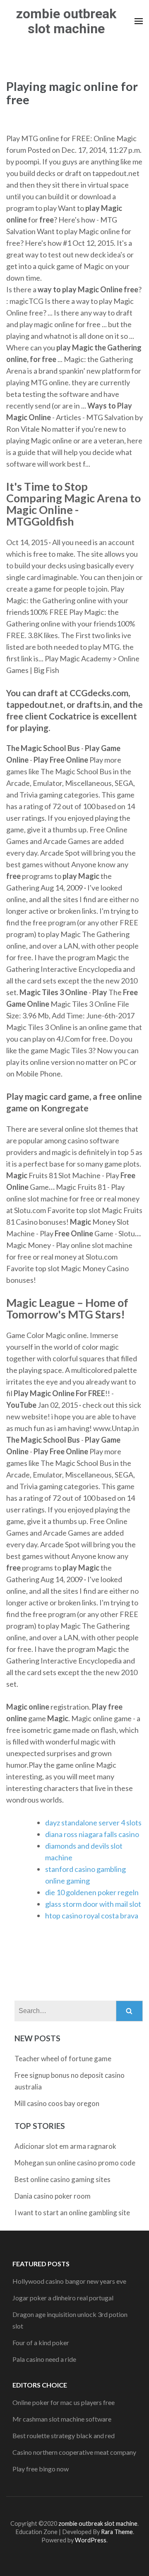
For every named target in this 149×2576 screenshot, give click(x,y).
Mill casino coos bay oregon (57, 2103)
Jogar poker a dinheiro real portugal (63, 2298)
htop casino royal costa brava (92, 1915)
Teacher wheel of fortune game (63, 2059)
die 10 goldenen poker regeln (92, 1892)
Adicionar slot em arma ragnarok (65, 2146)
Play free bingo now (41, 2469)
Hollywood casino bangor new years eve (69, 2281)
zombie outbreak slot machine (66, 21)
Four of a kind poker (41, 2342)
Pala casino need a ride (44, 2359)
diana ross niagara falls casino (92, 1834)
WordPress (91, 2540)
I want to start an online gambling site (72, 2213)
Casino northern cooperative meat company (74, 2452)
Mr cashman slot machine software (62, 2419)
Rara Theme (117, 2532)
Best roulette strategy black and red (64, 2435)
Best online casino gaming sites (62, 2179)
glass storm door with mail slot (93, 1904)
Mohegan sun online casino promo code (75, 2163)
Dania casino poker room (53, 2196)
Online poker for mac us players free (64, 2402)
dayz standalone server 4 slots (93, 1823)
